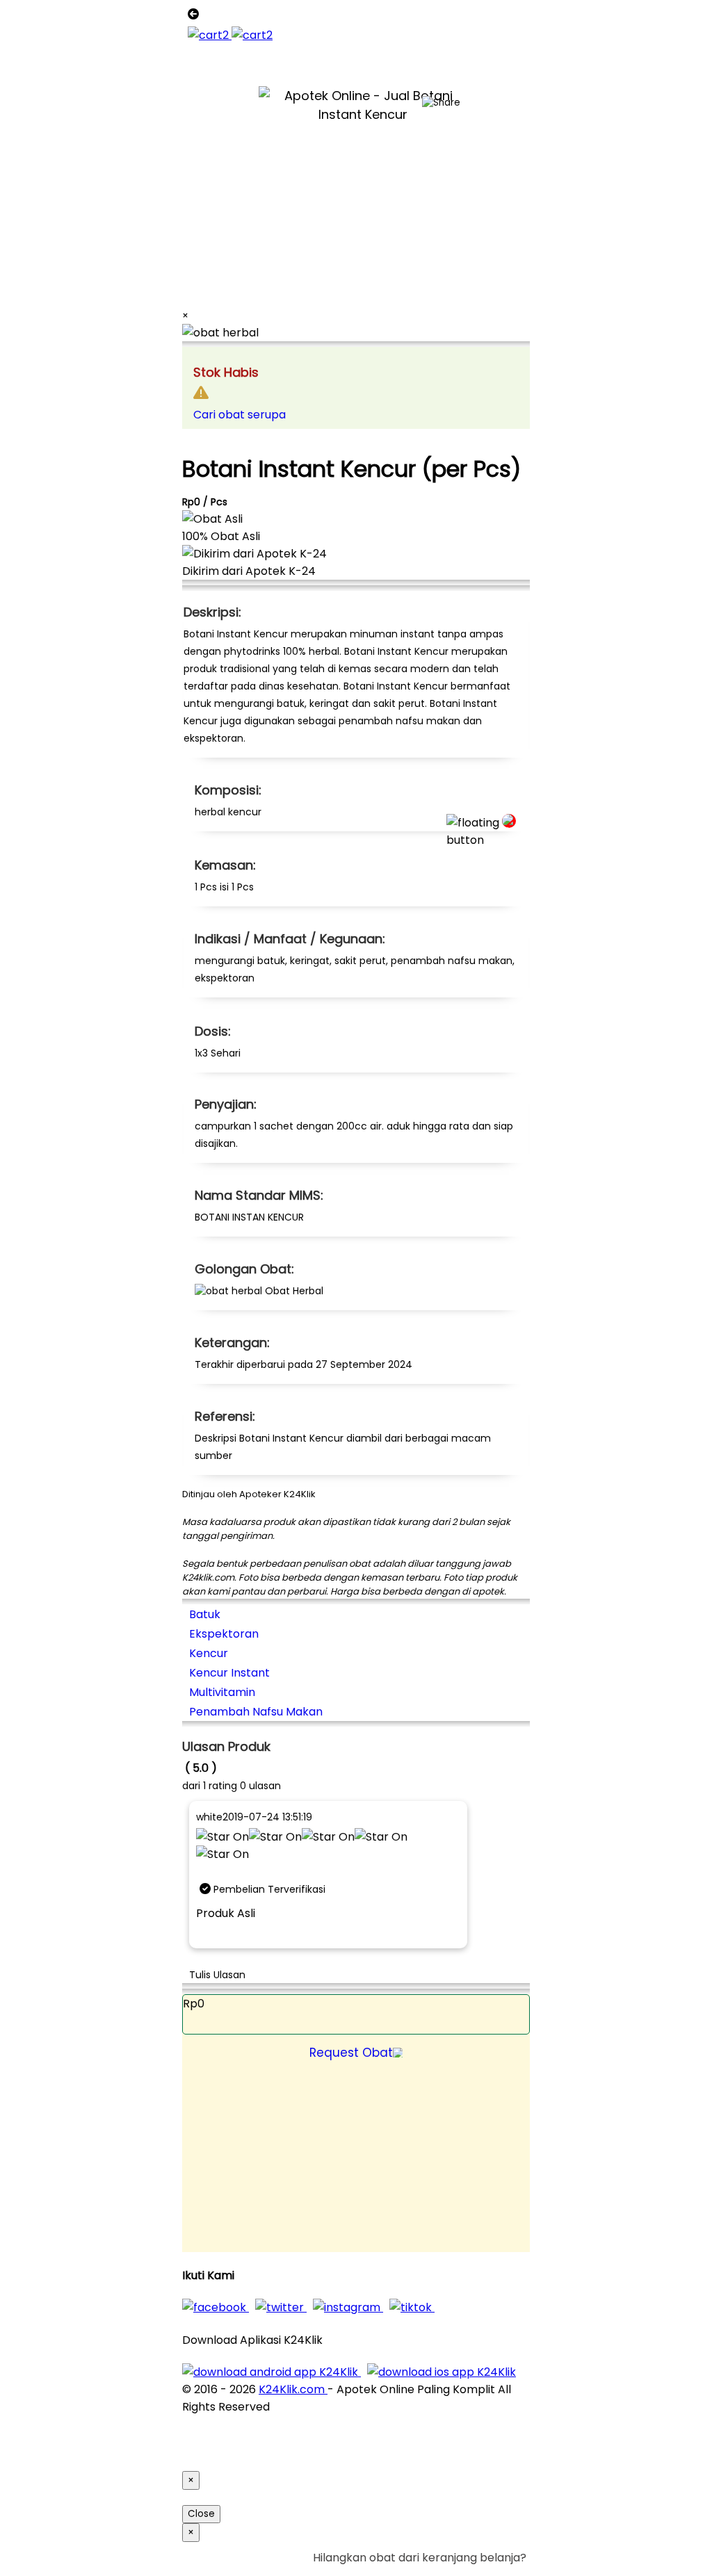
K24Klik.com (293, 2389)
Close (201, 2514)
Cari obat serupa (240, 415)
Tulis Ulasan (217, 1975)
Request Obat (351, 2053)
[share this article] (441, 103)
